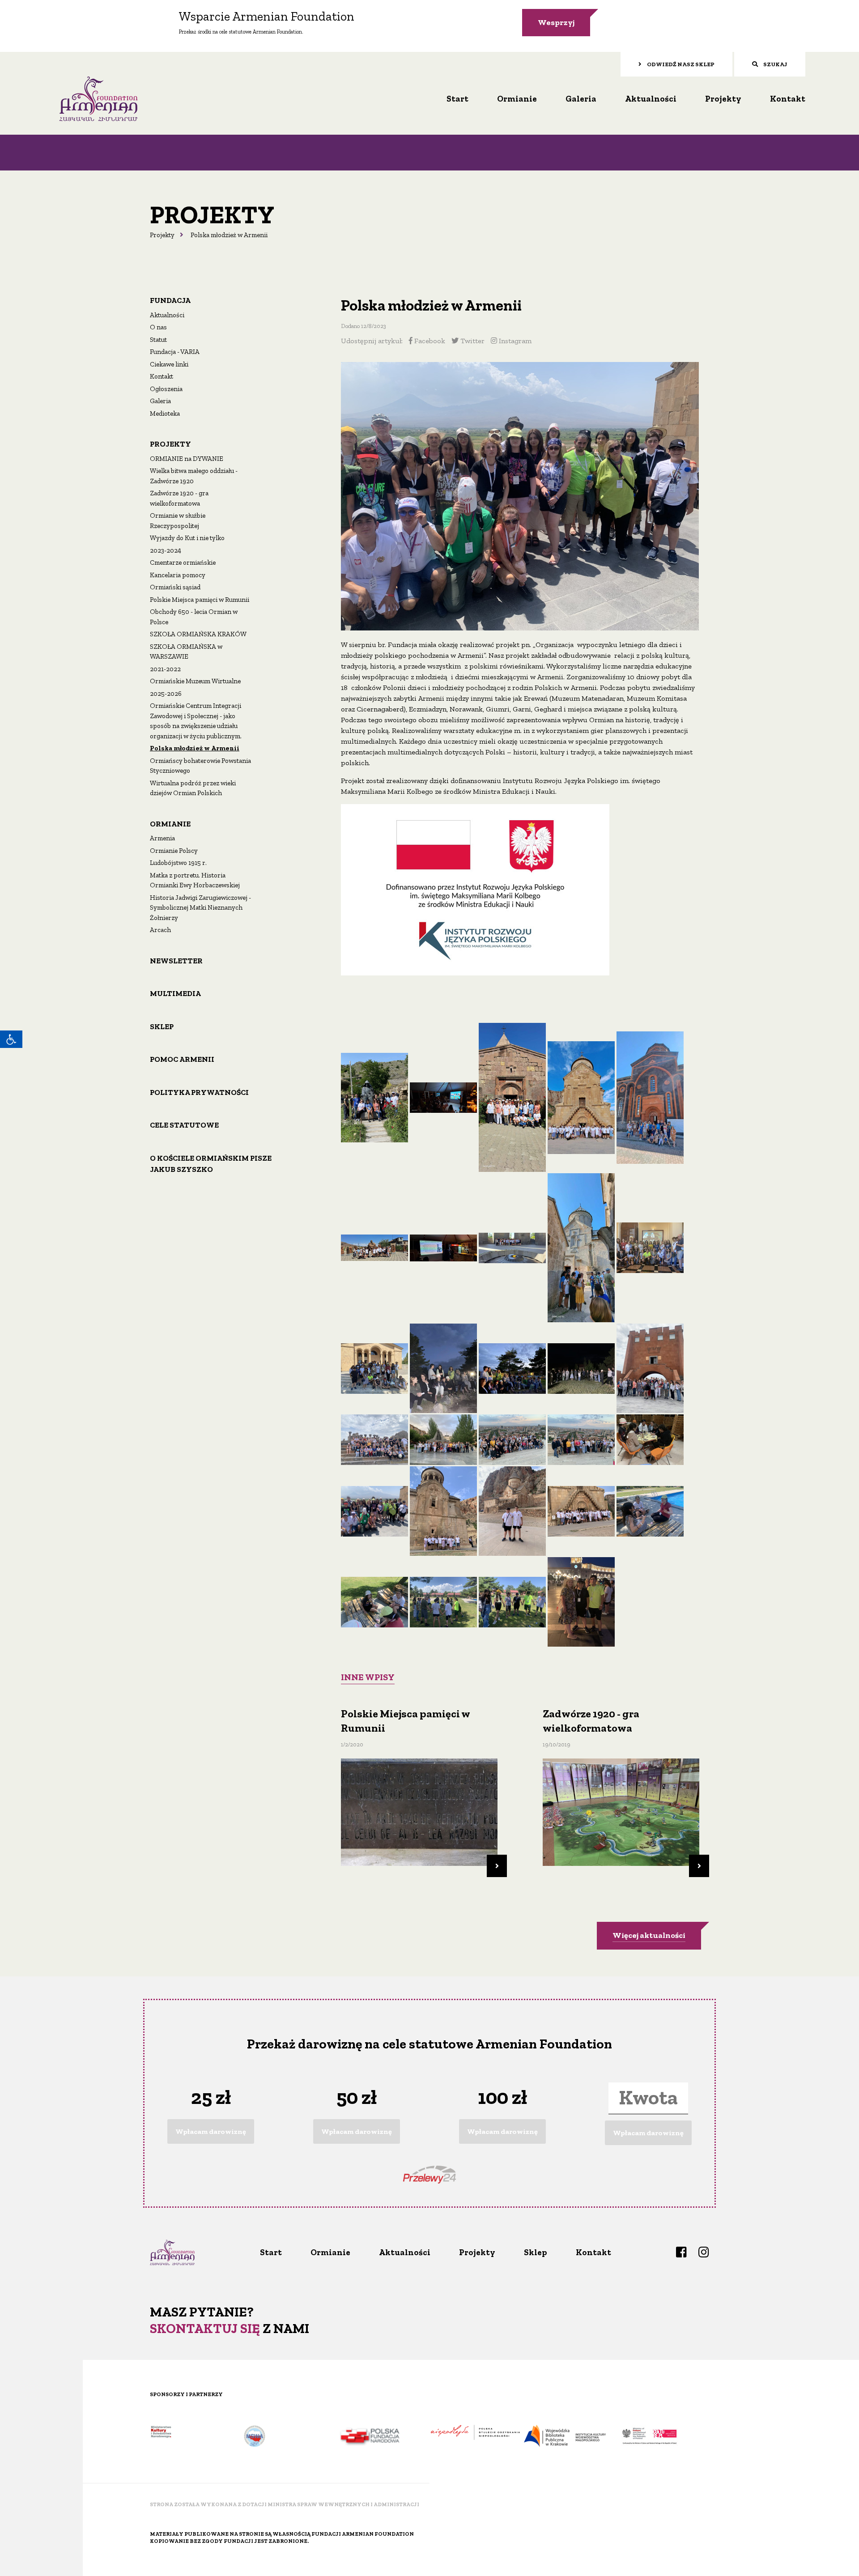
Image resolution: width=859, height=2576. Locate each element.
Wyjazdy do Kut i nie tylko (187, 538)
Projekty (723, 99)
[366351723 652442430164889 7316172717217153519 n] (443, 1368)
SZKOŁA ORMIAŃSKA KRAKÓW (198, 634)
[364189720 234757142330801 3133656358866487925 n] (581, 1247)
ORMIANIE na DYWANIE (187, 459)
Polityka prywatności (199, 1092)
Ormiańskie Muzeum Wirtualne (195, 681)
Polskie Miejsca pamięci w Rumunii (200, 600)
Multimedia (175, 993)
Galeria (581, 99)
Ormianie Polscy (174, 851)
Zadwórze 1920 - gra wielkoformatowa (179, 498)
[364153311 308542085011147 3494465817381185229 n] (512, 1247)
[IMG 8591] (581, 1439)
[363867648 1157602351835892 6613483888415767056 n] (512, 1096)
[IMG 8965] (650, 1510)
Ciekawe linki (169, 364)
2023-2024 (166, 550)
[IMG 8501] (374, 1439)
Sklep (162, 1026)
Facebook (429, 341)
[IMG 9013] (581, 1601)
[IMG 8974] (443, 1601)
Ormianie (517, 99)
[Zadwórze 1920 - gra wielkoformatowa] (621, 1809)
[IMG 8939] (512, 1510)
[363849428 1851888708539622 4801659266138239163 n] (443, 1096)
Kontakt (788, 99)
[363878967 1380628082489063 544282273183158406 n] (581, 1096)
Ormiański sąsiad (175, 587)
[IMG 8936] (443, 1510)
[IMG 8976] (512, 1601)
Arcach (160, 930)
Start (457, 99)
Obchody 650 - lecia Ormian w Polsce (194, 617)
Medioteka (165, 413)
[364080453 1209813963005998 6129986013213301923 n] (650, 1096)
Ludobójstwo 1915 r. (178, 863)
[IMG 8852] (650, 1439)
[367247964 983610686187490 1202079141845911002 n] (512, 1368)
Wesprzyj (556, 22)
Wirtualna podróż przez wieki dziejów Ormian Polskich (193, 788)
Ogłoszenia (166, 389)
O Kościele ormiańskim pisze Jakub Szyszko (211, 1164)
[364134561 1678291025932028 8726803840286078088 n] (443, 1247)
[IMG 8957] (581, 1510)
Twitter (472, 341)
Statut (158, 340)
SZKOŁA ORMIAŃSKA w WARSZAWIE (186, 652)
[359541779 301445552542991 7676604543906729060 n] (374, 1096)
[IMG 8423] (650, 1368)
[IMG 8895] (374, 1510)
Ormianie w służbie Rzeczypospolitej (178, 521)
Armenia (162, 838)
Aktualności (651, 99)
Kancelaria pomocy (178, 575)
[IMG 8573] (512, 1439)
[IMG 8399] (581, 1368)
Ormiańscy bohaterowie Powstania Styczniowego (200, 766)
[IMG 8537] (443, 1439)
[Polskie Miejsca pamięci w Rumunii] (419, 1809)
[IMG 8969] (374, 1601)
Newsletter (176, 961)
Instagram (514, 341)
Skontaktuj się (205, 2329)
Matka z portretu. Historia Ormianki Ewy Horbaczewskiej (195, 880)
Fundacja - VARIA (175, 352)
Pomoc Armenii (182, 1059)
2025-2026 (166, 694)
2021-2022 (165, 669)
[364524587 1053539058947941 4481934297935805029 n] (374, 1368)
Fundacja (170, 300)
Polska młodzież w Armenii (195, 748)
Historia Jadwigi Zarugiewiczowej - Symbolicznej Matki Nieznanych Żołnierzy (200, 908)
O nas (158, 327)
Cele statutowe (184, 1125)
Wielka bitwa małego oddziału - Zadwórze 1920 (194, 476)
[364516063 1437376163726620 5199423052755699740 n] (650, 1247)
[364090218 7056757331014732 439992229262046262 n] (374, 1247)
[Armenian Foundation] (98, 98)
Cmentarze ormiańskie (183, 562)
